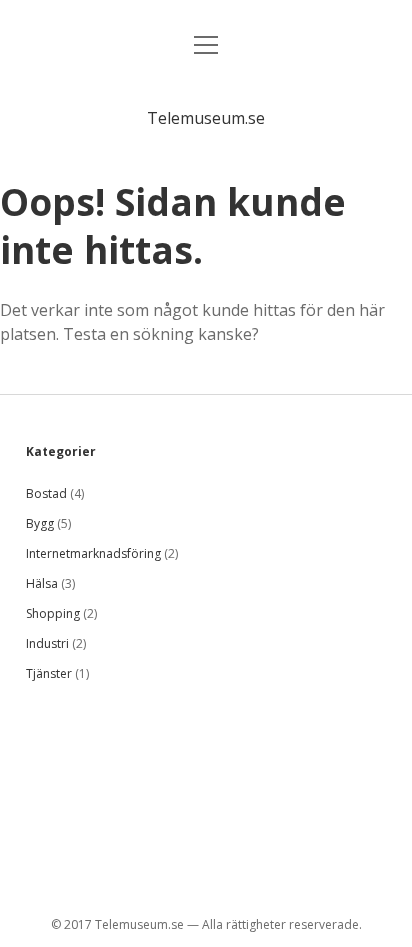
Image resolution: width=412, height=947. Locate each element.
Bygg (40, 523)
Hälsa (42, 583)
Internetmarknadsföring (93, 553)
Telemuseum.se (206, 118)
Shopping (53, 613)
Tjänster (49, 673)
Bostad (46, 493)
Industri (47, 643)
